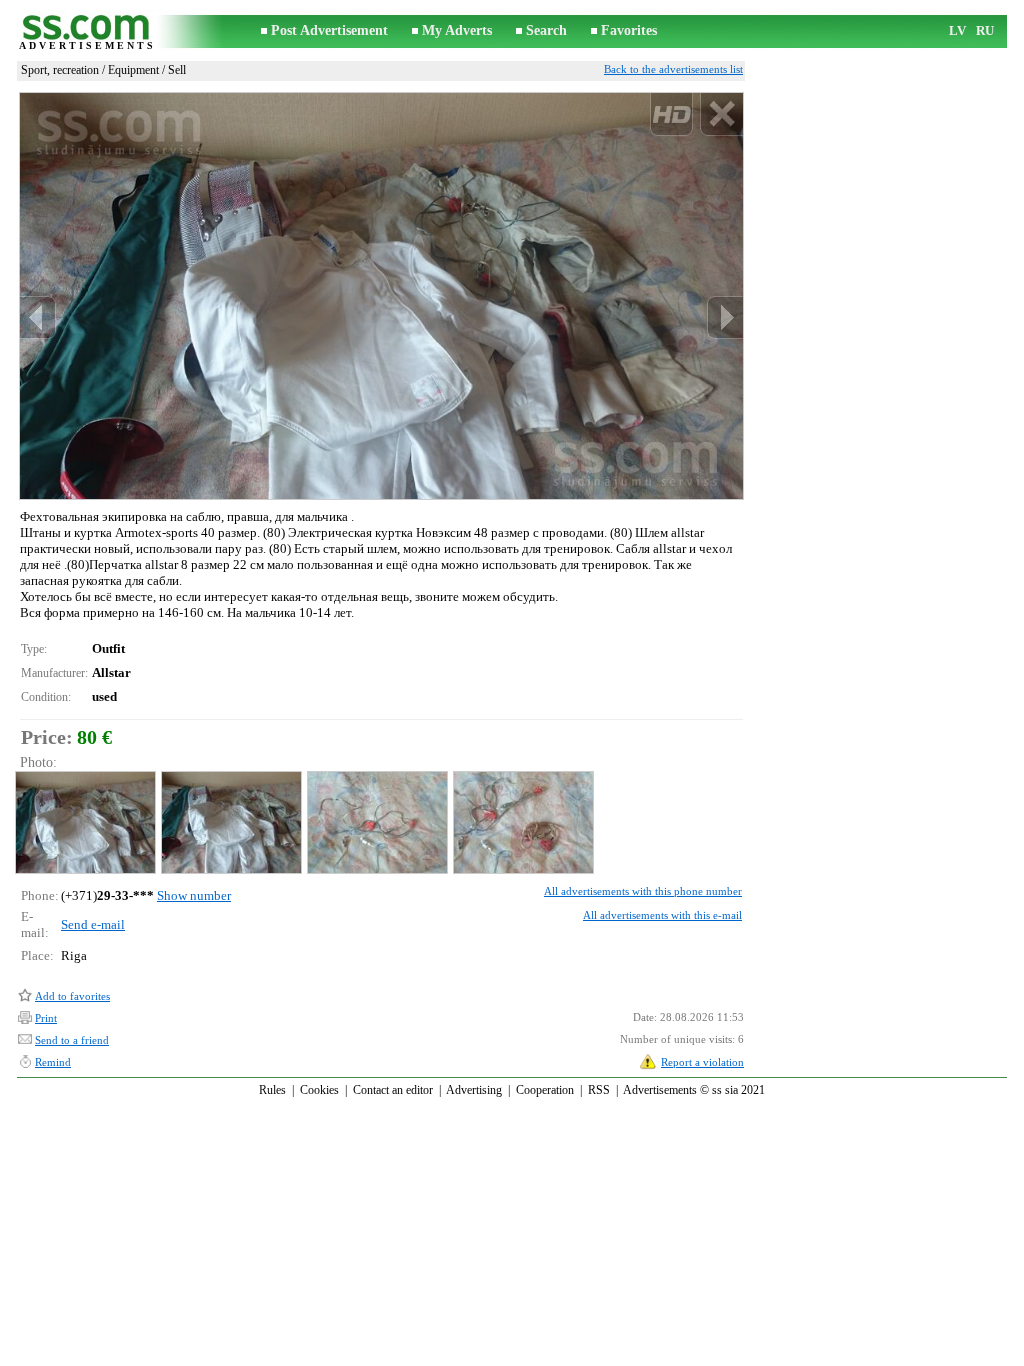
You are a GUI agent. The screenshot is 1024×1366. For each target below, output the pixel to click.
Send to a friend (72, 1040)
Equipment (133, 70)
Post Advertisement (329, 30)
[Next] (725, 317)
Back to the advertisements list (673, 69)
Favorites (629, 30)
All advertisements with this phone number (643, 891)
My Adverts (457, 30)
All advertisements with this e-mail (662, 915)
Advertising (474, 1090)
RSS (599, 1090)
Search (546, 30)
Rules (272, 1090)
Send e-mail (93, 924)
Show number (194, 895)
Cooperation (545, 1090)
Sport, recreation (60, 70)
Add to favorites (72, 996)
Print (46, 1018)
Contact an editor (393, 1090)
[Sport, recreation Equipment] (84, 822)
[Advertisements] (87, 31)
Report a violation (702, 1062)
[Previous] (38, 317)
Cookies (319, 1090)
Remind (53, 1062)
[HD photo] (381, 296)
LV (957, 30)
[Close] (721, 114)
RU (985, 30)
